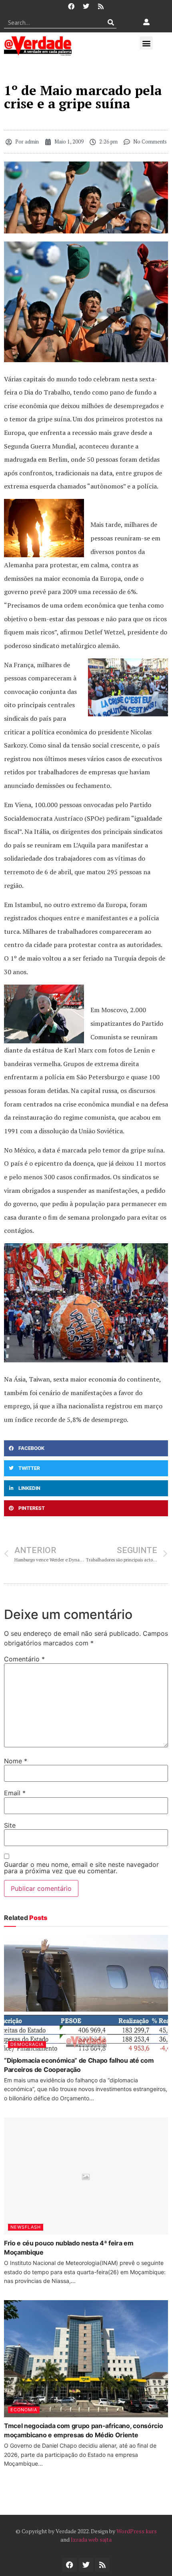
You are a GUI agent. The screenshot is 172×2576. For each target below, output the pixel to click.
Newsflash (26, 2227)
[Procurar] (111, 22)
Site (10, 1825)
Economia (24, 2410)
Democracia (27, 2044)
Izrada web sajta (91, 2539)
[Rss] (101, 6)
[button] (146, 43)
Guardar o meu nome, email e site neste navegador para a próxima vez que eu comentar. (81, 1868)
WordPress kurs (137, 2531)
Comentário (24, 1659)
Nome (16, 1761)
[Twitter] (86, 6)
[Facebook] (71, 6)
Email (15, 1793)
